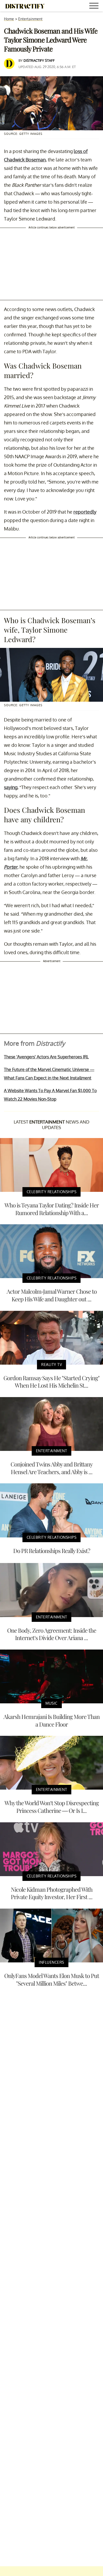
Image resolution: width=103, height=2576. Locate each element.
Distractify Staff (39, 60)
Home (9, 19)
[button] (95, 6)
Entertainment (30, 19)
